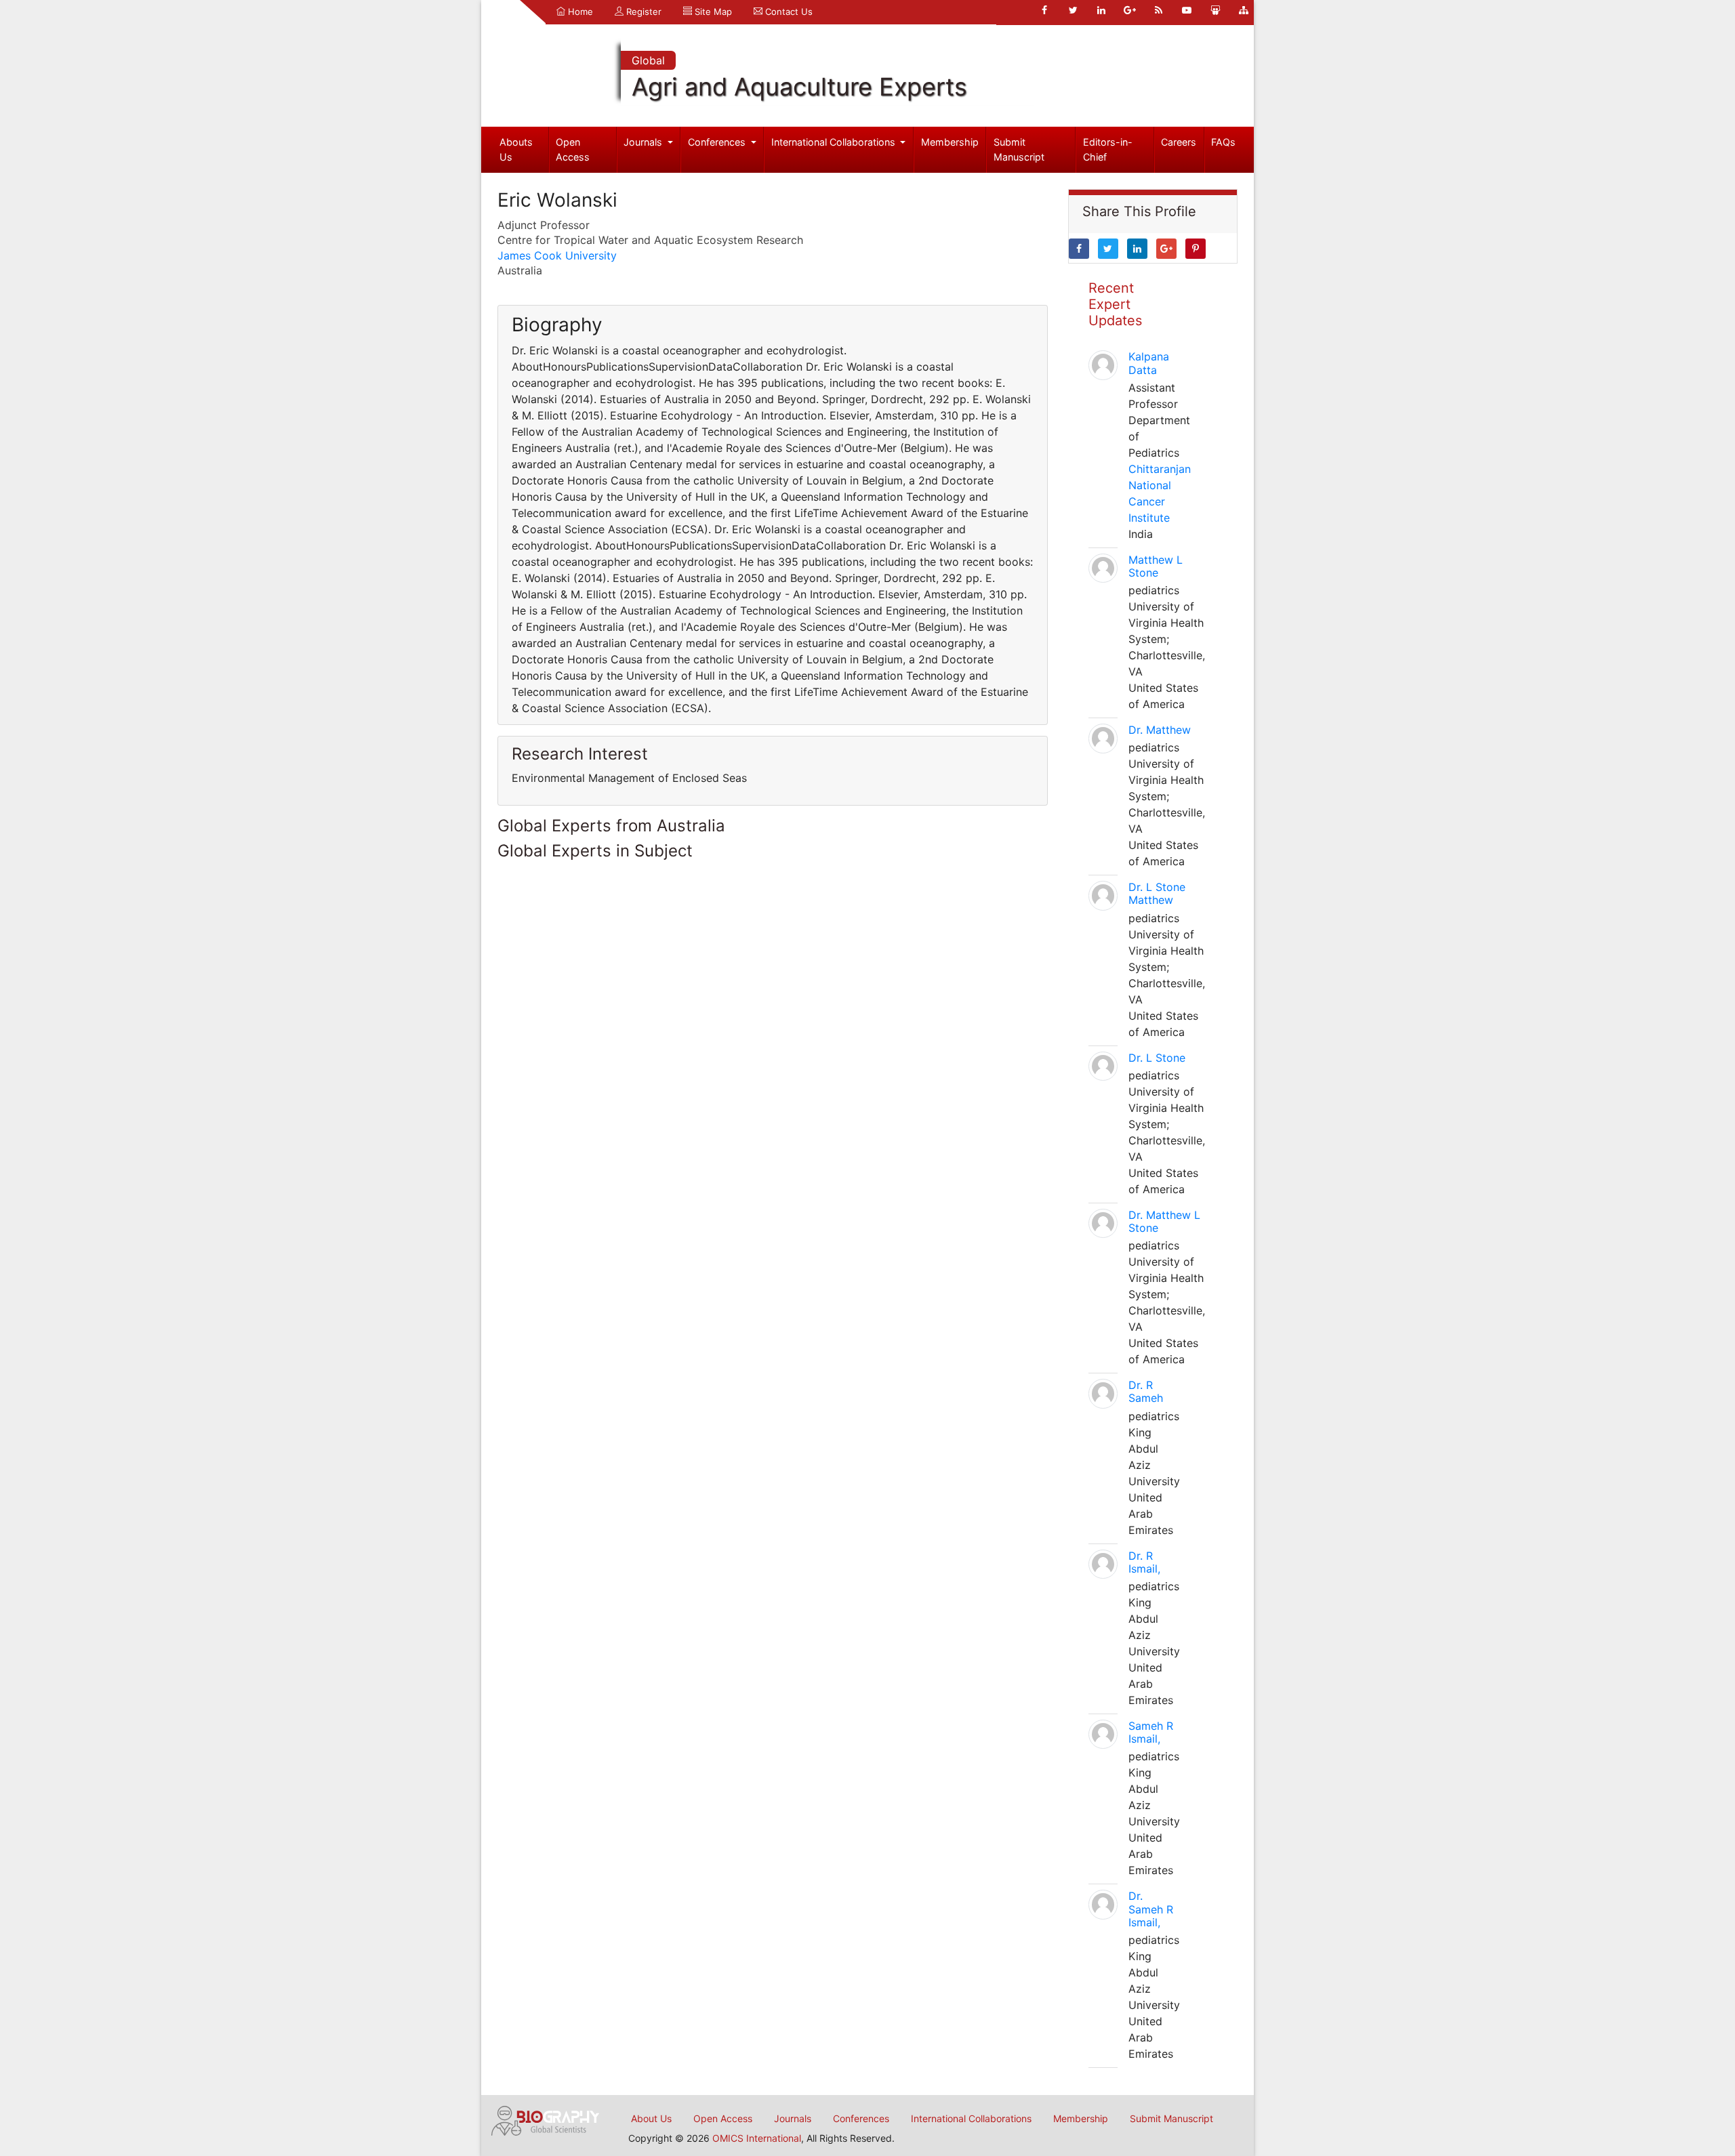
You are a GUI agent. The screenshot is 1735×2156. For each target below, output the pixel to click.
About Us (651, 2118)
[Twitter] (1073, 10)
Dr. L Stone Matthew (1157, 893)
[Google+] (1130, 10)
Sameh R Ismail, (1151, 1732)
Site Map (712, 12)
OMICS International (757, 2138)
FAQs (1223, 142)
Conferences (718, 142)
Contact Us (788, 12)
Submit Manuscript (1019, 149)
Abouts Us (516, 149)
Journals (644, 142)
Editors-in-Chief (1108, 149)
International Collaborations (835, 142)
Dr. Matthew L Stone (1164, 1221)
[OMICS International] (546, 2119)
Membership (950, 142)
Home (579, 12)
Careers (1179, 142)
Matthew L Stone (1156, 566)
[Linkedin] (1101, 10)
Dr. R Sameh (1146, 1391)
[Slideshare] (1215, 10)
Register (642, 12)
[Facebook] (1044, 10)
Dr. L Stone (1157, 1058)
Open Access (573, 149)
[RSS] (1158, 10)
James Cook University (557, 255)
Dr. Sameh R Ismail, (1151, 1909)
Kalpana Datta (1149, 363)
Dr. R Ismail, (1144, 1562)
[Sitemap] (1244, 10)
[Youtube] (1187, 10)
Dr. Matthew (1160, 730)
